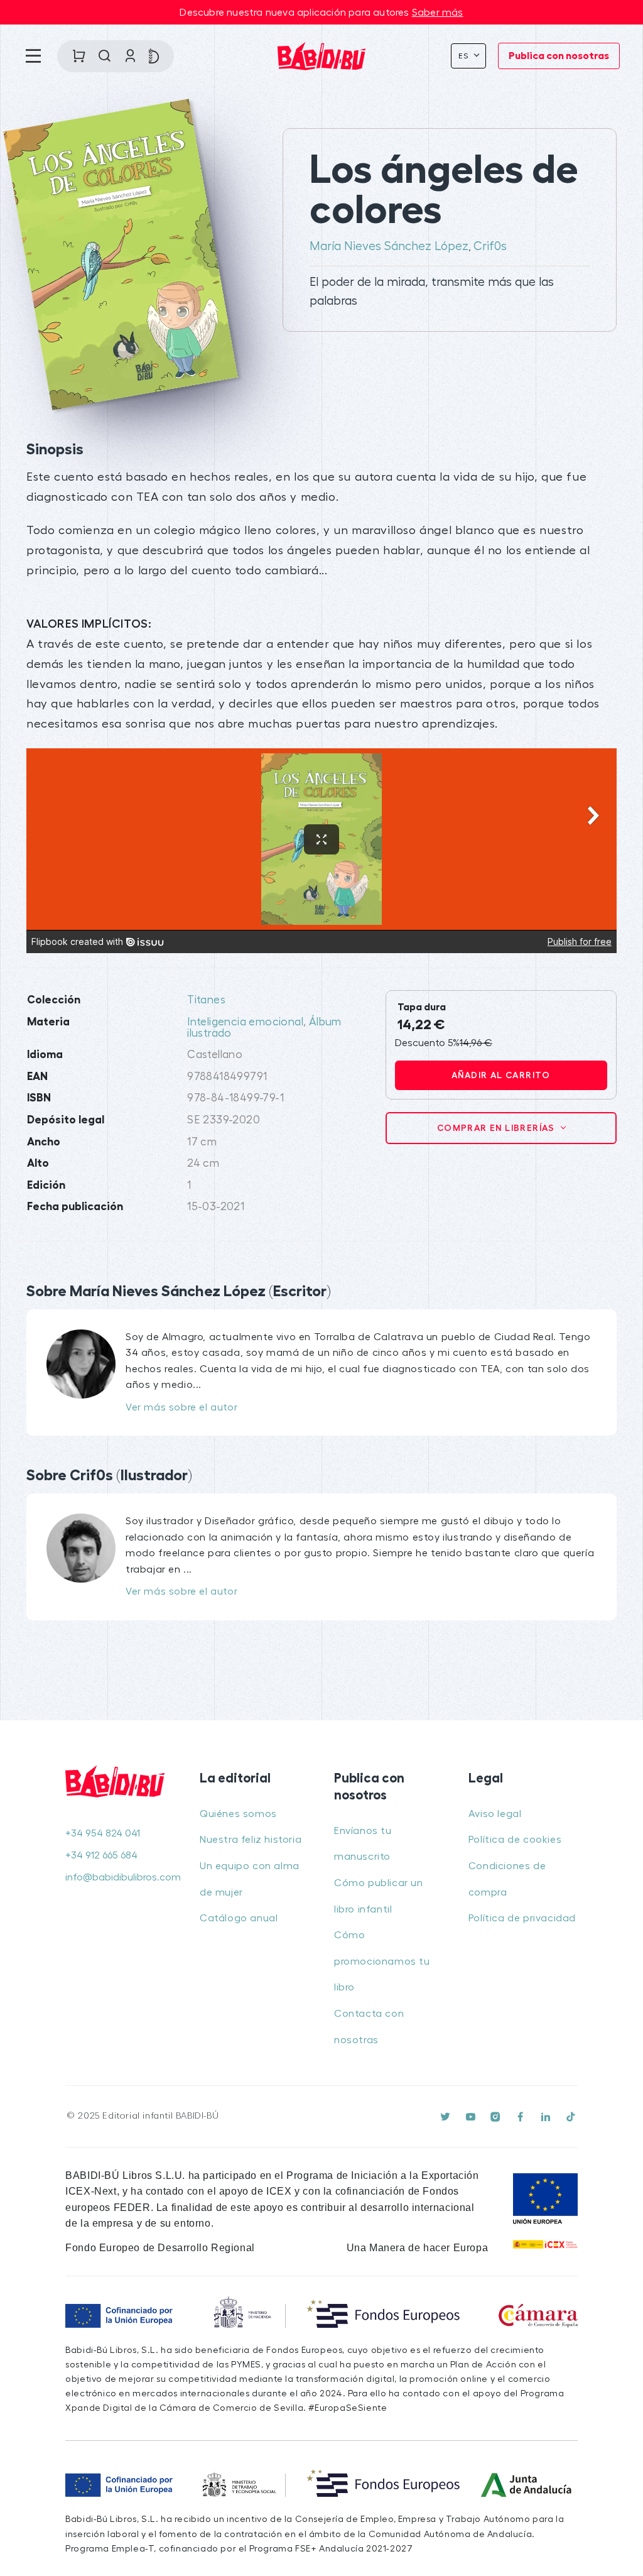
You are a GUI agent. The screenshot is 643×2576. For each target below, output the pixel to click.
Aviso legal (495, 1814)
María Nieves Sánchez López (389, 246)
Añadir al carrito (501, 1075)
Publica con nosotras (559, 56)
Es (465, 56)
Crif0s (490, 246)
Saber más (438, 13)
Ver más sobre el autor (181, 1407)
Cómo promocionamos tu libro (382, 1961)
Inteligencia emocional (245, 1022)
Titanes (206, 1000)
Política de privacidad (522, 1918)
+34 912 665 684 (101, 1855)
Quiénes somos (238, 1814)
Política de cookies (515, 1840)
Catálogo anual (239, 1918)
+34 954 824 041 (103, 1833)
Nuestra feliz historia (251, 1840)
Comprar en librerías (497, 1128)
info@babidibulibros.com (120, 1877)
